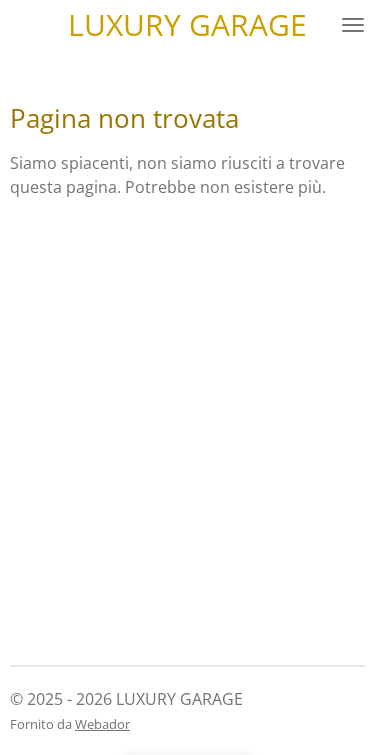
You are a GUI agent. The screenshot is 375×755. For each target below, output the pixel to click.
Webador (102, 724)
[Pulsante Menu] (353, 25)
